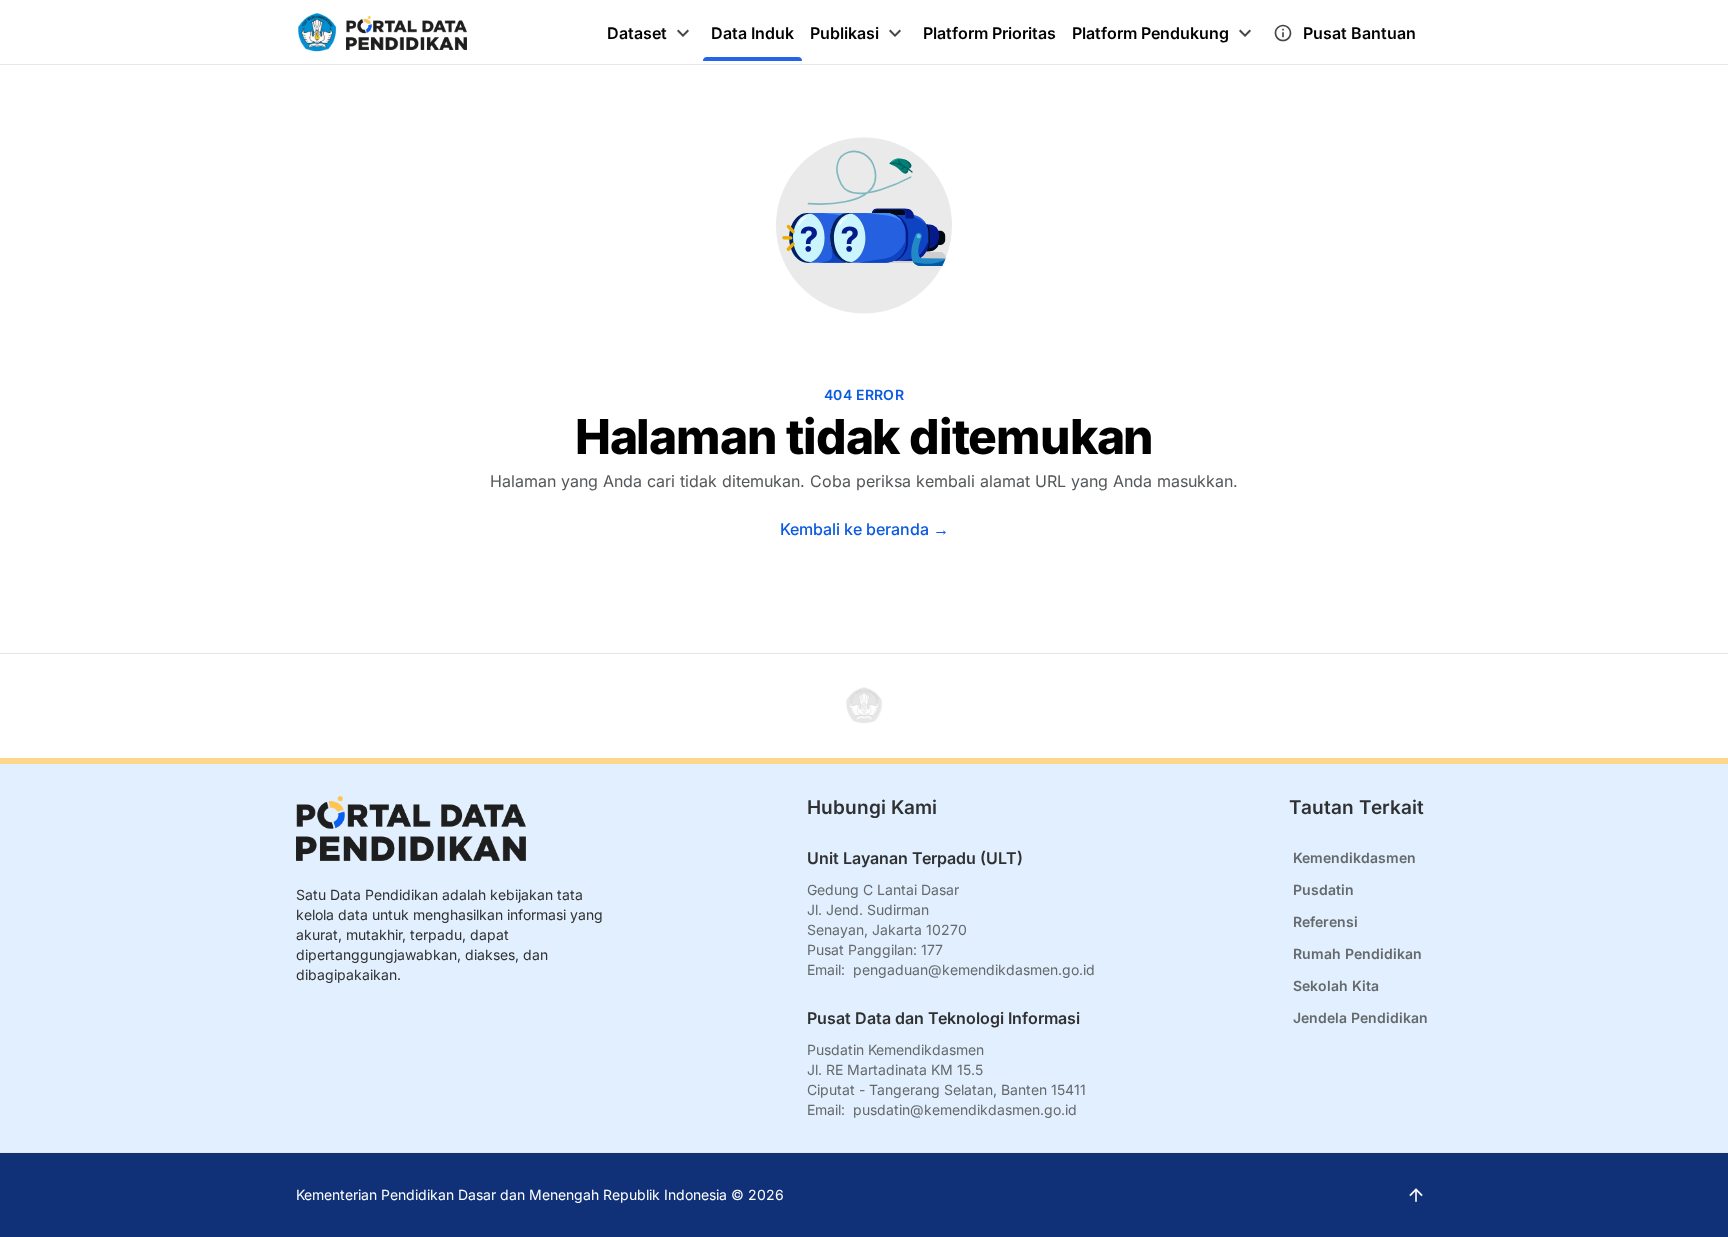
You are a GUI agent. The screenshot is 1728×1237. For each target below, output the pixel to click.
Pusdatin (1323, 889)
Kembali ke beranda (864, 529)
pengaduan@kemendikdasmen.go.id (974, 969)
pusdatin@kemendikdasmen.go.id (965, 1109)
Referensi (1325, 921)
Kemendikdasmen (1354, 857)
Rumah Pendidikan (1357, 953)
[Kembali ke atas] (864, 706)
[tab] (651, 33)
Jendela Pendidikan (1360, 1017)
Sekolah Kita (1336, 985)
